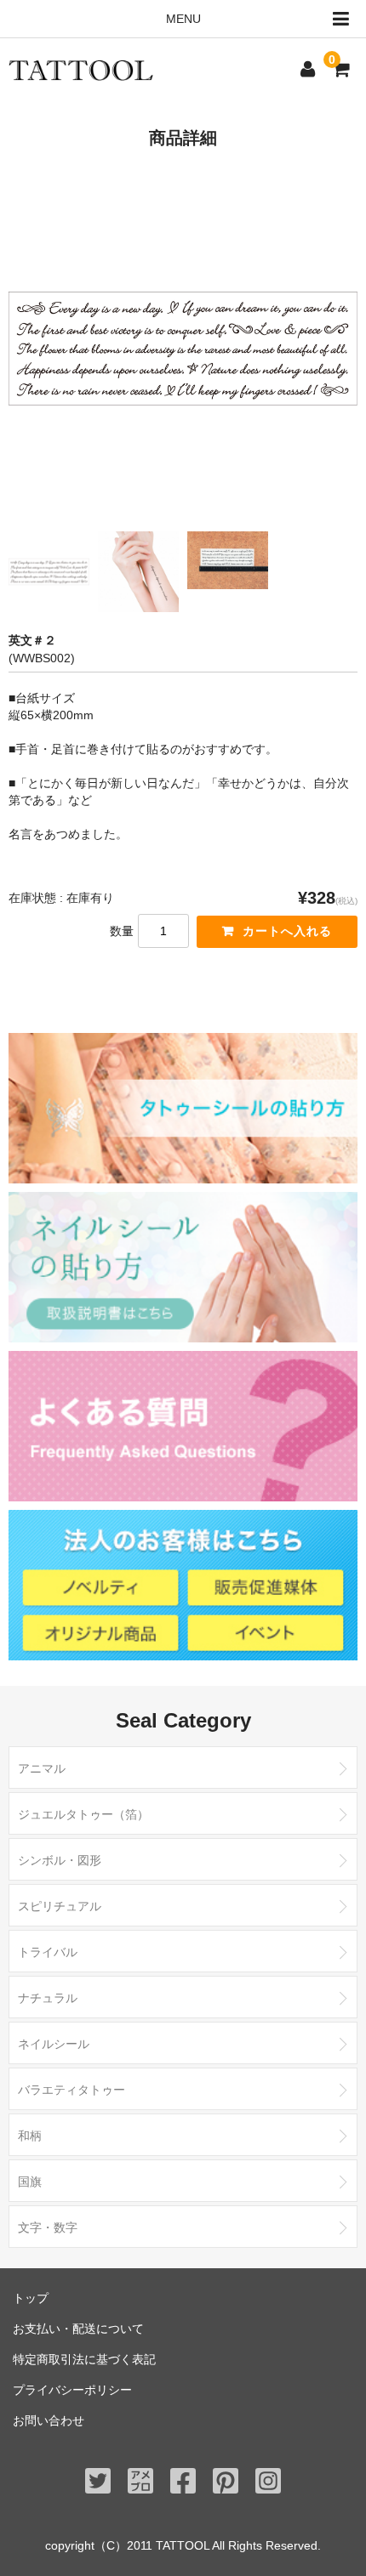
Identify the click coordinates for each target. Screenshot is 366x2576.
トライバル (48, 1952)
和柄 (30, 2136)
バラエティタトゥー (71, 2090)
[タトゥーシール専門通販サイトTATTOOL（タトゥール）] (81, 70)
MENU (183, 19)
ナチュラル (48, 1998)
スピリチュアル (60, 1906)
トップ (31, 2298)
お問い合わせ (49, 2420)
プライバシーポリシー (72, 2390)
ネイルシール (54, 2044)
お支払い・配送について (78, 2329)
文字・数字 (48, 2227)
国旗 (30, 2182)
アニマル (42, 1768)
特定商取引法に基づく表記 (84, 2359)
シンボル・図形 (60, 1860)
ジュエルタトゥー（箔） (83, 1814)
